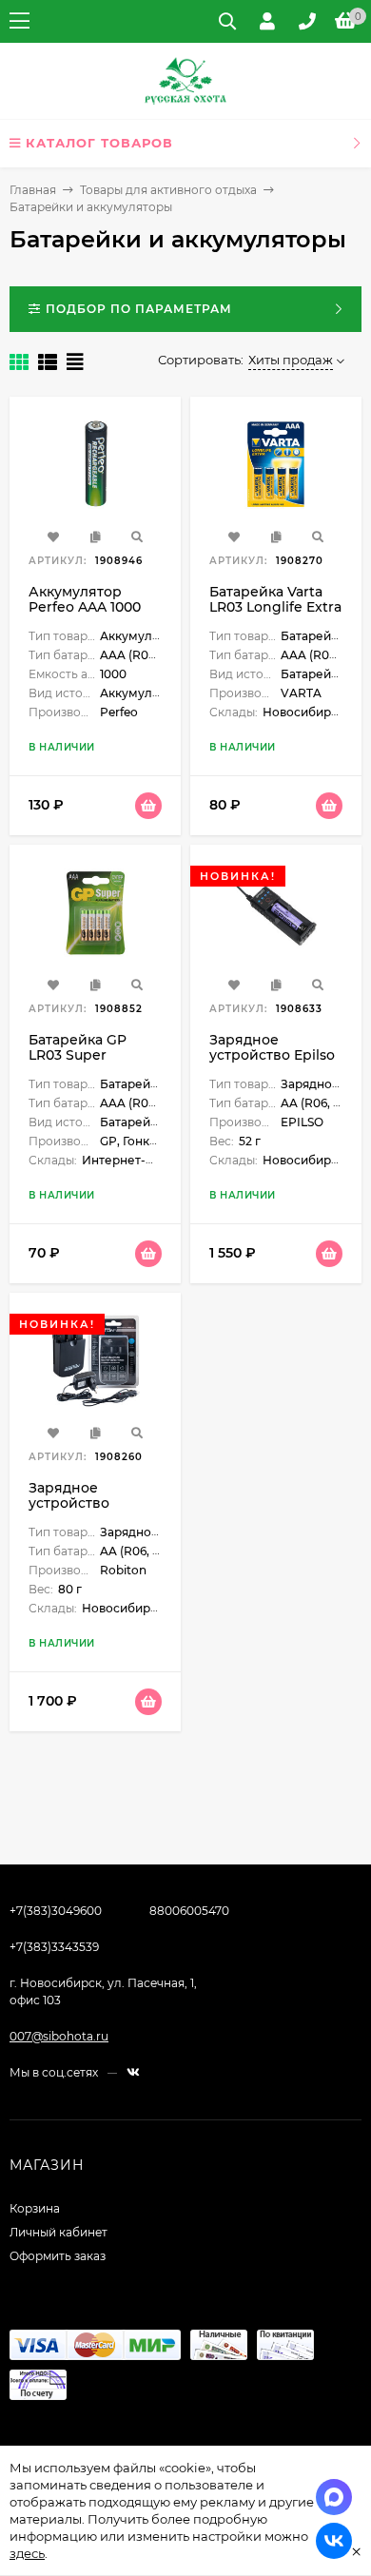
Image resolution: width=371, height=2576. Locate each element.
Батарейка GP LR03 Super (78, 1047)
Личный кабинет (59, 2232)
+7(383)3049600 (56, 1911)
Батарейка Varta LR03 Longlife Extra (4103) (275, 607)
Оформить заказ (58, 2256)
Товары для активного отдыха (168, 190)
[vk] (133, 2072)
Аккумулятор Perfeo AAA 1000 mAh (85, 607)
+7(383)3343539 (54, 1947)
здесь (27, 2553)
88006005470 (189, 1911)
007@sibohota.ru (59, 2036)
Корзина (35, 2208)
